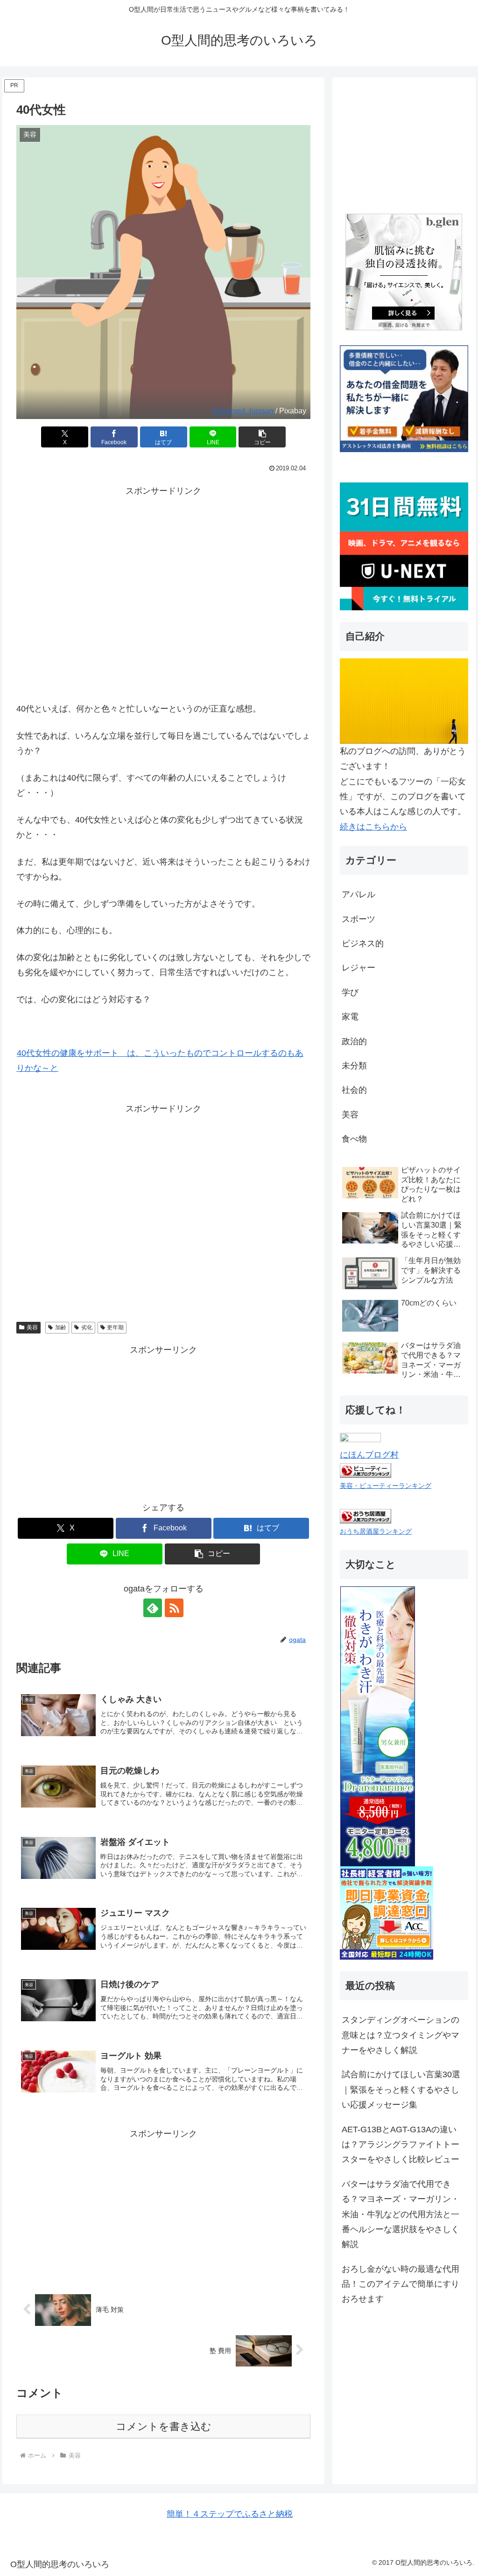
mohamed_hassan (243, 411)
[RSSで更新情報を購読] (174, 1608)
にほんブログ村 (369, 1455)
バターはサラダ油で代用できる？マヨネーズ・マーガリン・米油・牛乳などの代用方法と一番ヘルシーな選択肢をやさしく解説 (401, 2214)
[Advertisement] (163, 609)
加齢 (61, 1327)
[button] (262, 437)
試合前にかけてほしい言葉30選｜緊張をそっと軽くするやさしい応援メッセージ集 (401, 2090)
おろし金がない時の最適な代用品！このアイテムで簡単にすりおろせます (401, 2284)
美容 (32, 1327)
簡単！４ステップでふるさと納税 (230, 2514)
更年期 (115, 1327)
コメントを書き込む (164, 2426)
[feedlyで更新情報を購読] (153, 1608)
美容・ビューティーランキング (386, 1486)
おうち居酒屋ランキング (376, 1531)
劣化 (87, 1327)
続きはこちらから (373, 827)
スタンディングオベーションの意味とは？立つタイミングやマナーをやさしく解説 (401, 2035)
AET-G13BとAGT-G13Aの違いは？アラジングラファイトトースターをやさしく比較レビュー (401, 2145)
